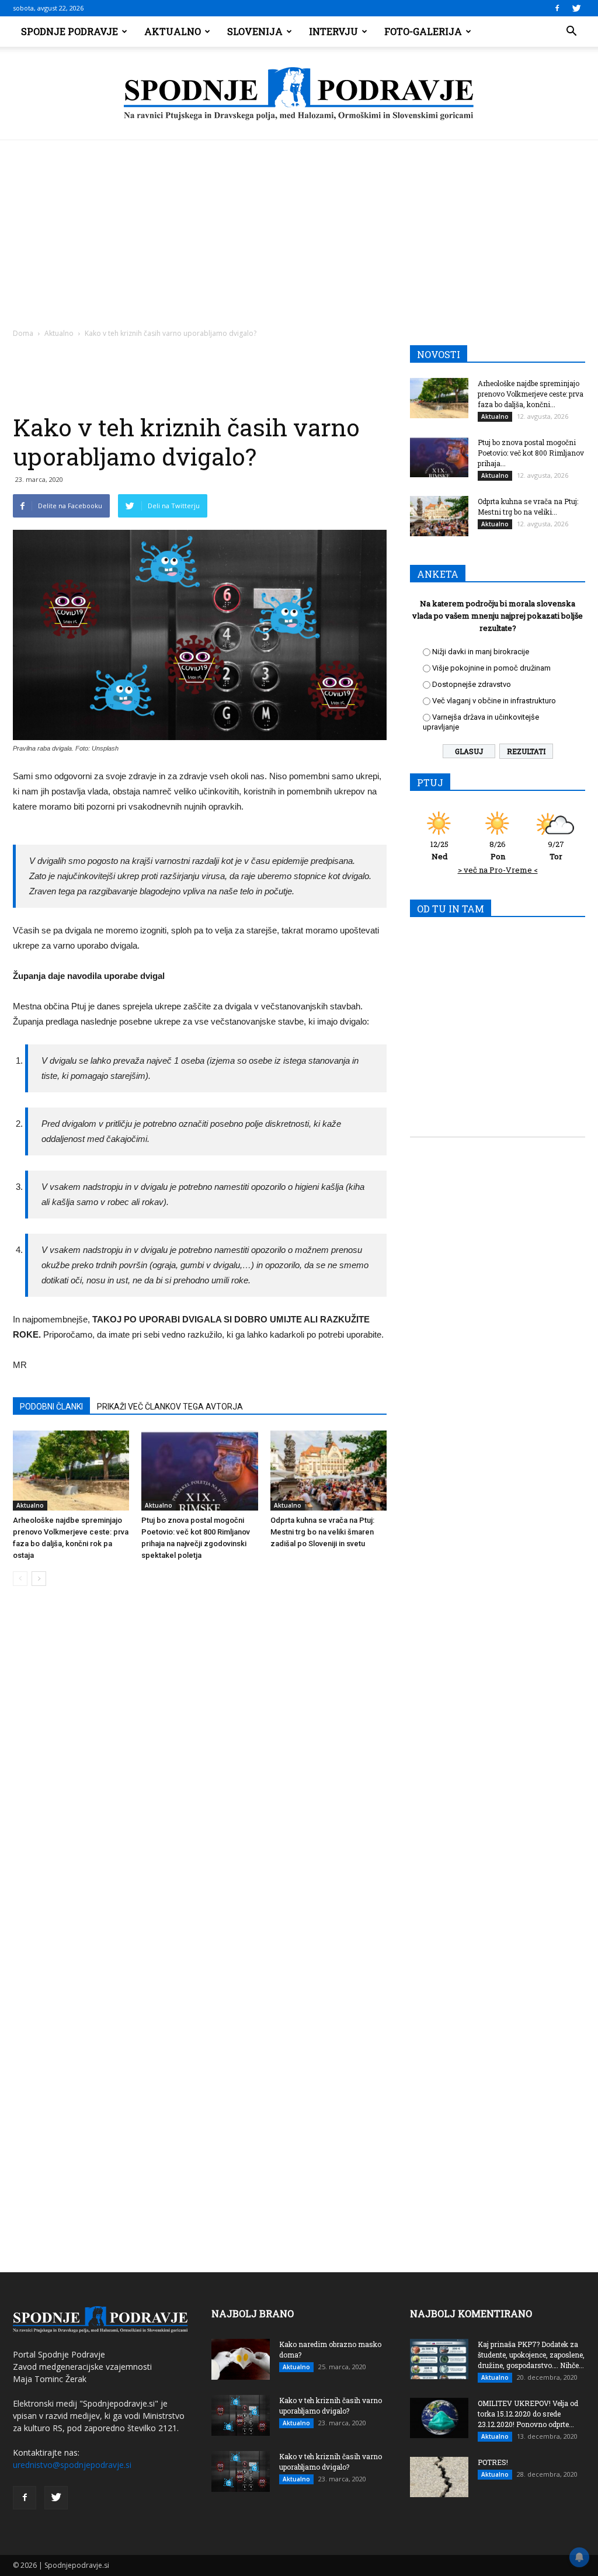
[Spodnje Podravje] (299, 94)
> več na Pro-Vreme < (498, 870)
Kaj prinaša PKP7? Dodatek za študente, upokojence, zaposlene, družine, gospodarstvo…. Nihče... (531, 2355)
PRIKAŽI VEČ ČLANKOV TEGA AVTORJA (170, 1407)
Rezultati (526, 751)
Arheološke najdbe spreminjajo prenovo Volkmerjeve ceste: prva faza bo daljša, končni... (531, 394)
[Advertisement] (299, 228)
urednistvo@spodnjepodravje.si (72, 2465)
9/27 (556, 850)
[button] (571, 32)
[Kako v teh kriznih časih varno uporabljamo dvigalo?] (241, 2415)
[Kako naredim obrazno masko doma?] (241, 2359)
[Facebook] (557, 8)
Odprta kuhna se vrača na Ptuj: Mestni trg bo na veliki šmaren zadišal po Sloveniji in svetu (322, 1532)
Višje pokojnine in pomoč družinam (491, 668)
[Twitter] (576, 8)
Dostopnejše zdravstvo (472, 684)
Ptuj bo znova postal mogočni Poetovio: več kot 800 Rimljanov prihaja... (531, 453)
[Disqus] (200, 1772)
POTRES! (493, 2462)
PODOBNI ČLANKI (51, 1407)
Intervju (333, 31)
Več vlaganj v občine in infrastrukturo (494, 701)
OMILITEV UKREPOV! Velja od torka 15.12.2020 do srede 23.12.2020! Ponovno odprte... (528, 2414)
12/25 (439, 850)
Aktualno (173, 31)
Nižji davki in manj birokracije (481, 652)
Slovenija (255, 31)
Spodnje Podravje (69, 31)
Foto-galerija (423, 31)
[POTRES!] (439, 2477)
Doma (23, 333)
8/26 (498, 850)
